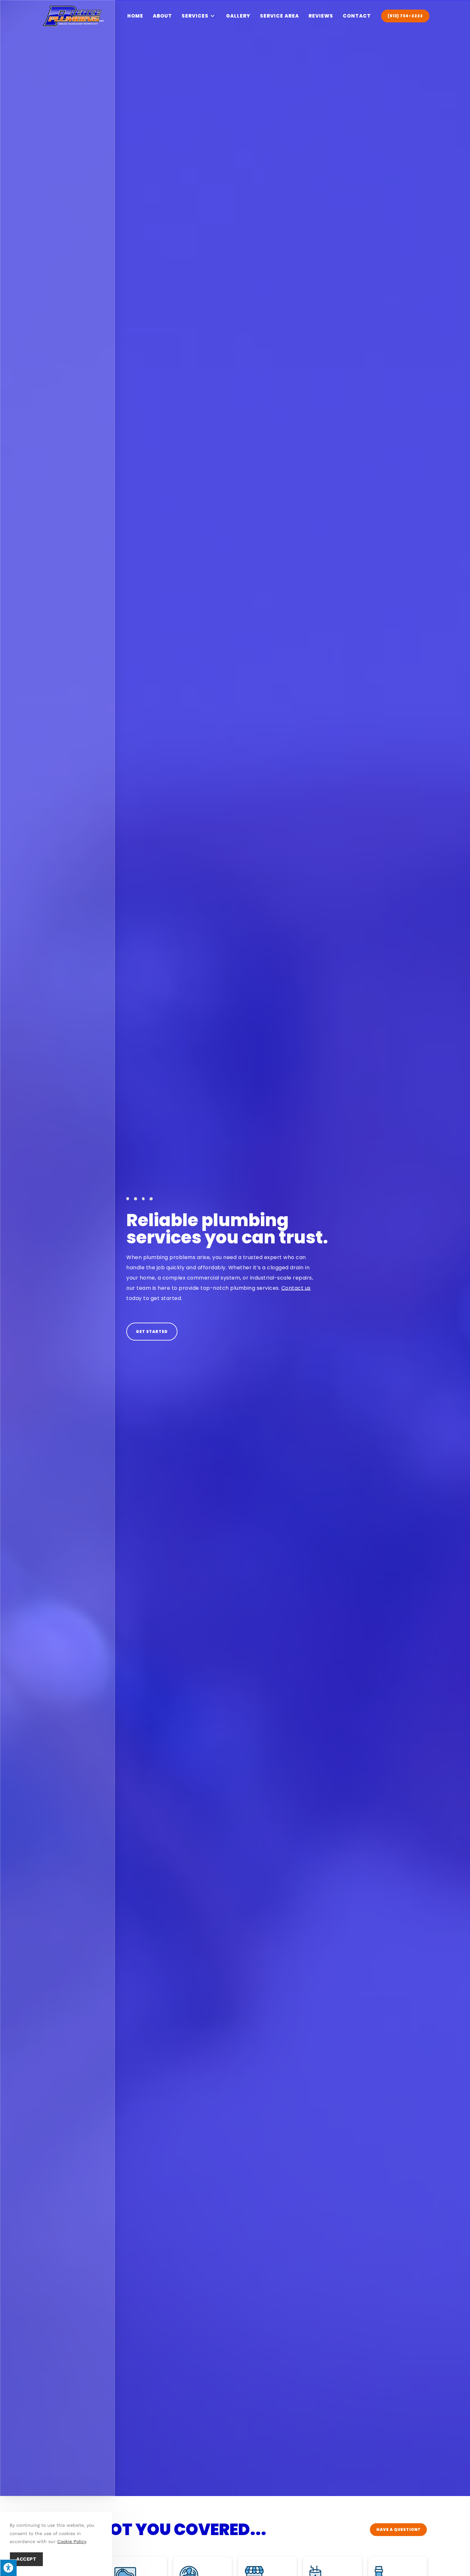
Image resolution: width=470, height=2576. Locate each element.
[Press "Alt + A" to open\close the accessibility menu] (8, 2568)
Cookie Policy (72, 2541)
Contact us (296, 1288)
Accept (26, 2559)
